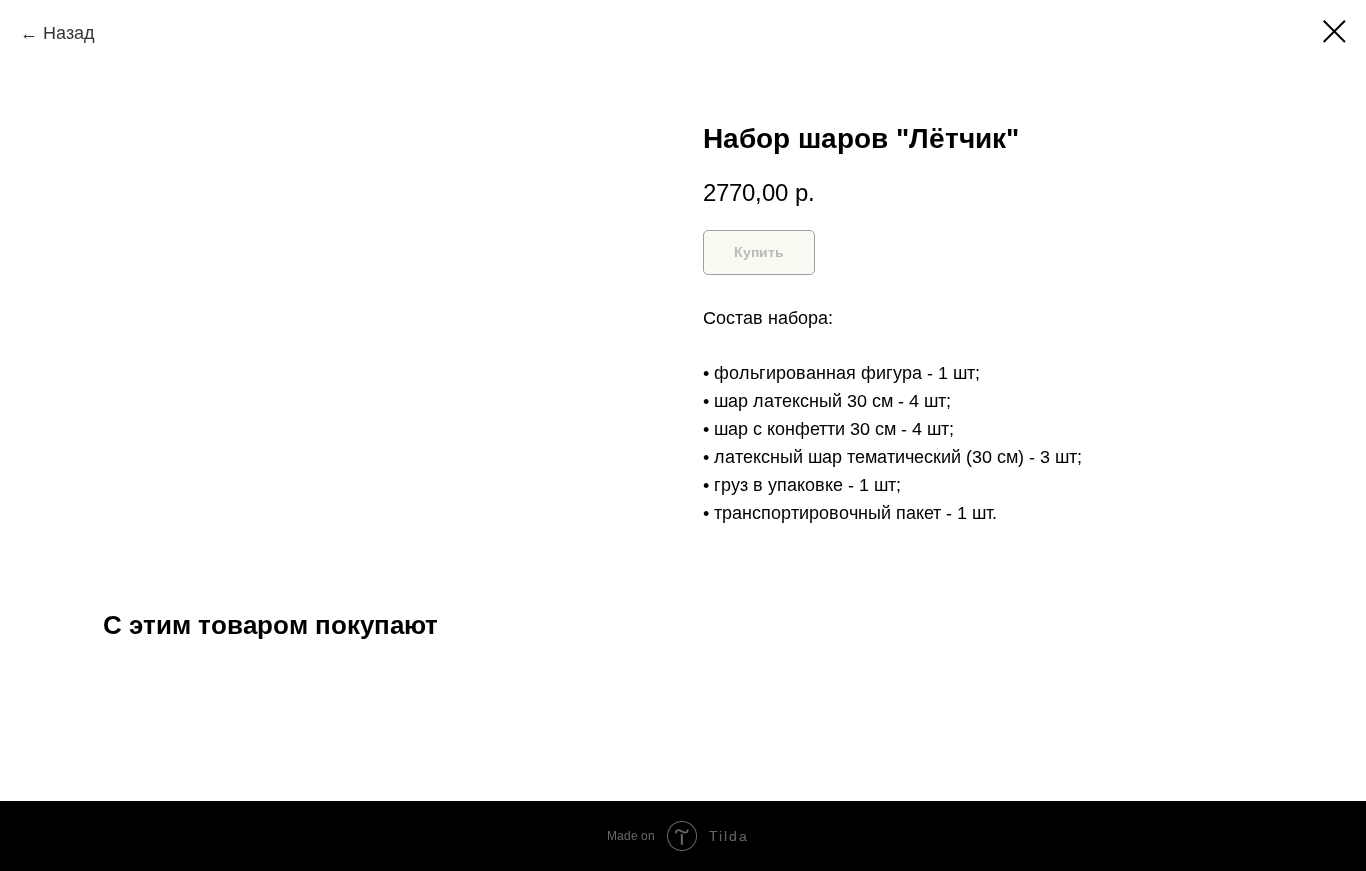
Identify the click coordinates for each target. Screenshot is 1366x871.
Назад (69, 33)
